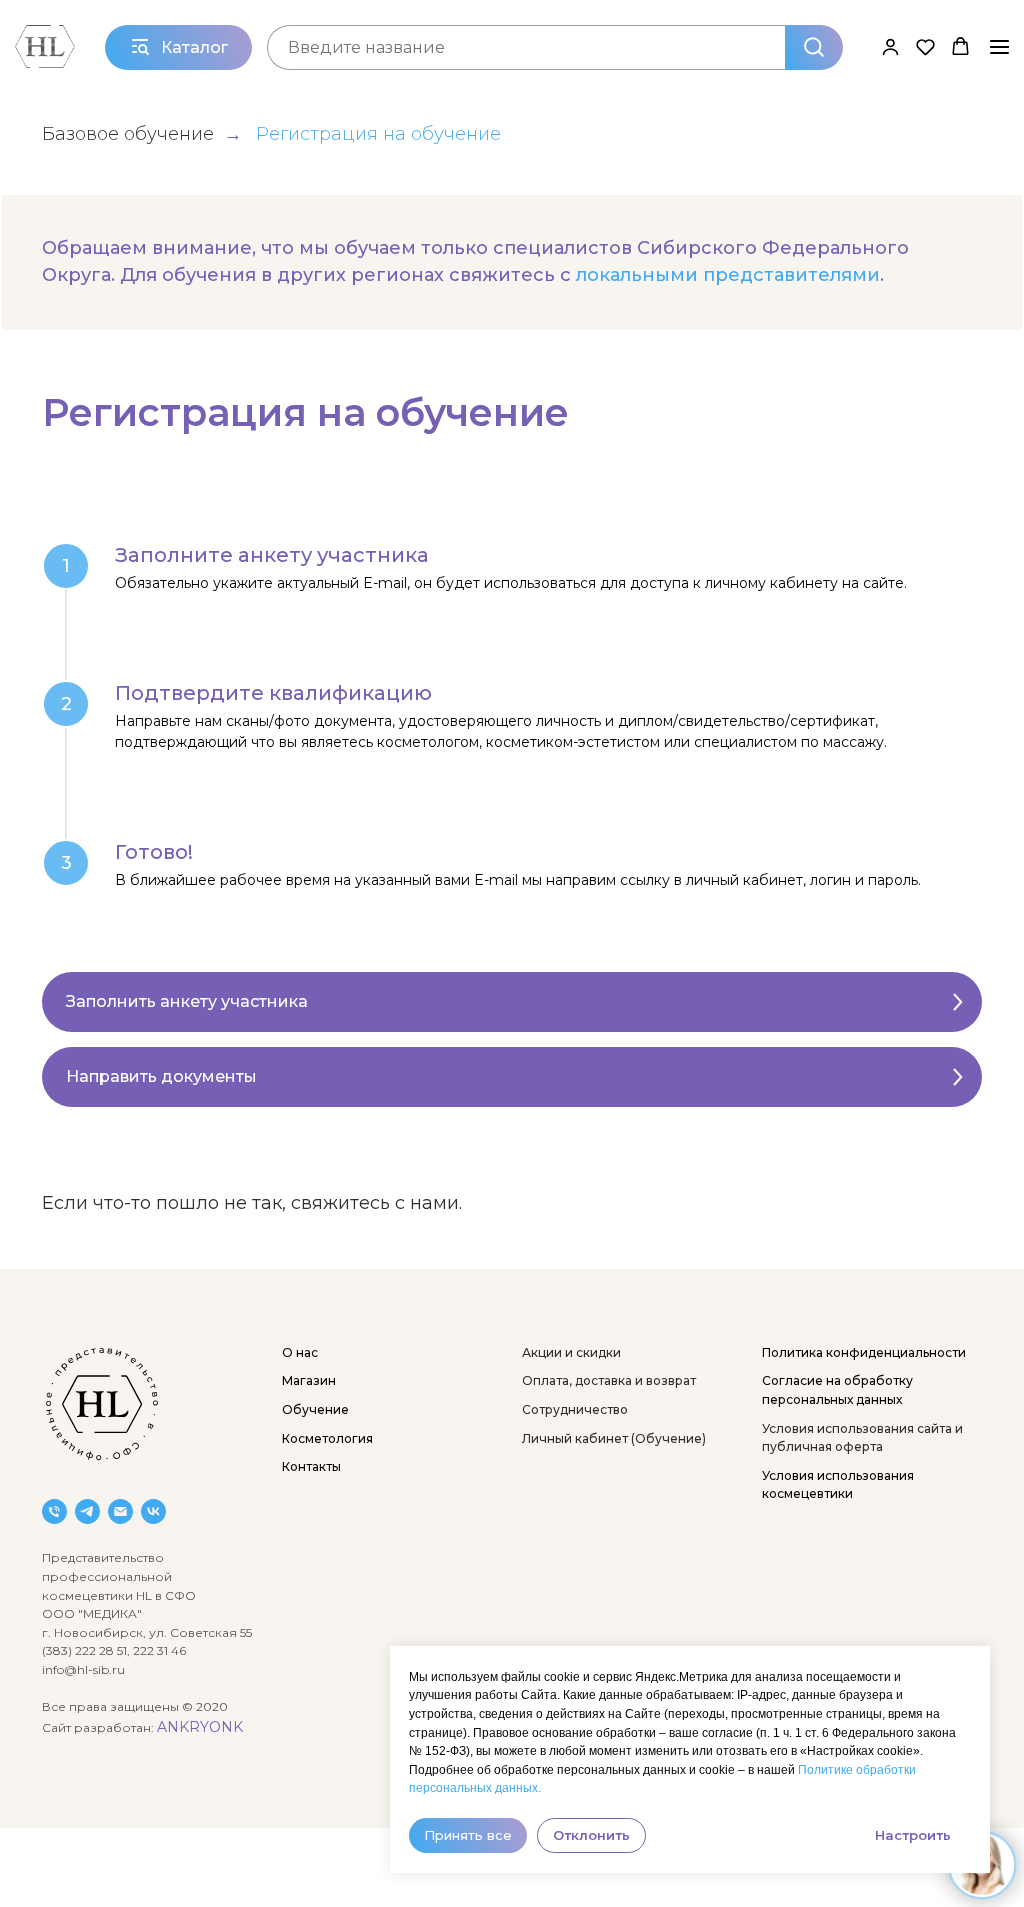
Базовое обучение (128, 134)
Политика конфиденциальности (864, 1352)
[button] (890, 46)
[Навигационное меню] (999, 47)
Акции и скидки (571, 1352)
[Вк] (153, 1511)
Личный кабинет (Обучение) (614, 1438)
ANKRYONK (200, 1727)
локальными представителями (728, 275)
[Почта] (120, 1511)
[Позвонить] (54, 1511)
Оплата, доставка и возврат (609, 1380)
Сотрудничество (575, 1409)
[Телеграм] (87, 1511)
